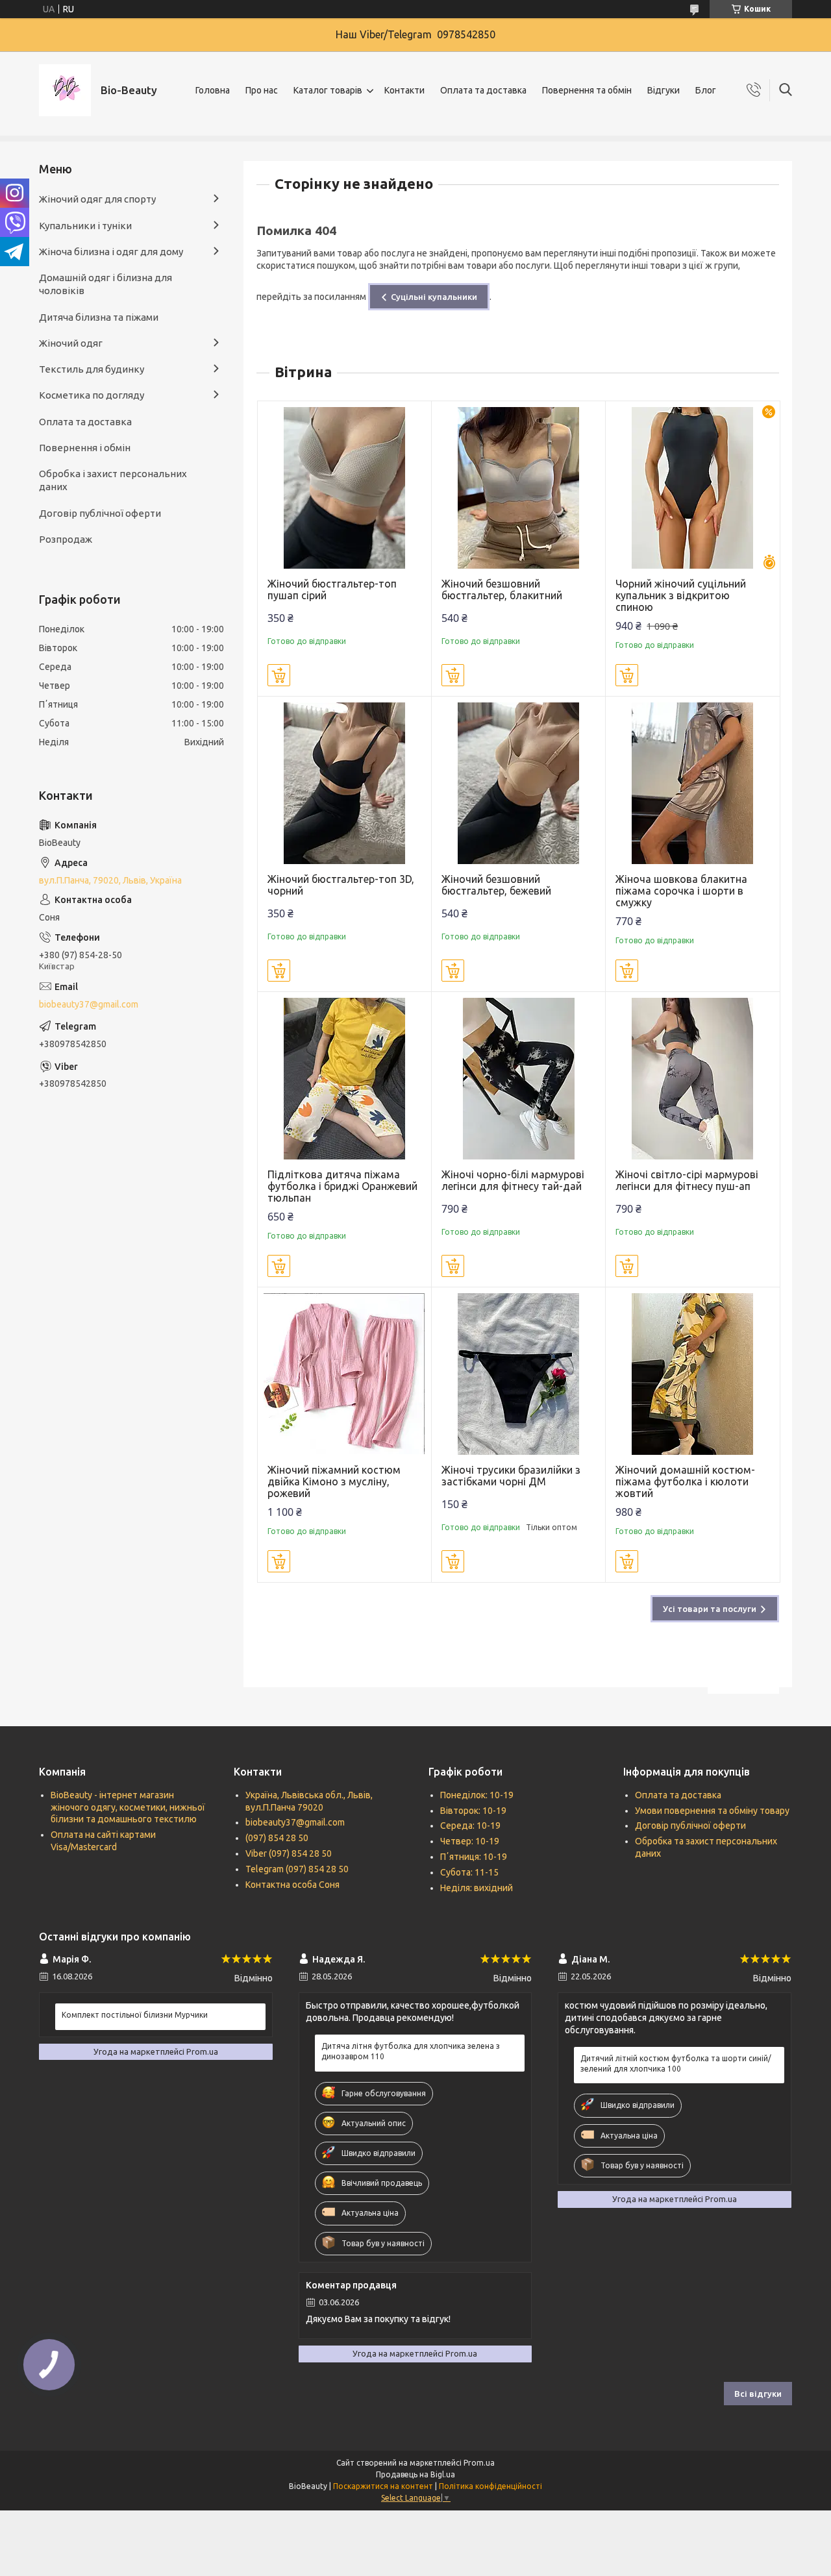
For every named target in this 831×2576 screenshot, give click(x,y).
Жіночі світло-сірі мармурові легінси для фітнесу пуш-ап (687, 1180)
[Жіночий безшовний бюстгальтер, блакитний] (518, 488)
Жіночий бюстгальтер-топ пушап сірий (332, 589)
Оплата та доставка (483, 90)
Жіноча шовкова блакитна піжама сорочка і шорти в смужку (681, 891)
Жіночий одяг (71, 343)
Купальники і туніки (85, 226)
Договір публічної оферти (100, 513)
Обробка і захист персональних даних (113, 480)
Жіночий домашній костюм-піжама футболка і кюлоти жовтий (685, 1481)
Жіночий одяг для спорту (97, 199)
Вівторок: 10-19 (473, 1811)
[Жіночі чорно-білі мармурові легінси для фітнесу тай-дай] (518, 1079)
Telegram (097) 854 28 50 (297, 1869)
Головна (213, 90)
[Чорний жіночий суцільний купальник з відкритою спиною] (692, 488)
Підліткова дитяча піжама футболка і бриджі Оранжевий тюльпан (342, 1186)
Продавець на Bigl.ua (415, 2474)
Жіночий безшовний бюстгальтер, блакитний (502, 589)
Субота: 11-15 (469, 1872)
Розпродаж (66, 539)
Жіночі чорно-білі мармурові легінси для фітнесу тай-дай (513, 1180)
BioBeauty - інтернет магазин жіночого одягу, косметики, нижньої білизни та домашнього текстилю (128, 1807)
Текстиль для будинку (92, 369)
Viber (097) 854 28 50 (289, 1853)
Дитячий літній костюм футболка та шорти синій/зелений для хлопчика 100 (676, 2063)
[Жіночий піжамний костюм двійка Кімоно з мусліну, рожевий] (344, 1374)
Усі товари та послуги (710, 1609)
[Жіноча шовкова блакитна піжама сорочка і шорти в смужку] (692, 783)
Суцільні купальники (434, 297)
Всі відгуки (758, 2394)
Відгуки (664, 90)
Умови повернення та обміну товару (712, 1811)
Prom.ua (479, 2463)
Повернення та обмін (587, 90)
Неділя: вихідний (477, 1888)
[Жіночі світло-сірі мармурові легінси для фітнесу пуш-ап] (692, 1079)
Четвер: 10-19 (470, 1841)
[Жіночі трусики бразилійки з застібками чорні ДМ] (518, 1374)
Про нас (262, 90)
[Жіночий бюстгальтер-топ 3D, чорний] (344, 783)
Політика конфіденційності (490, 2486)
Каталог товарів (328, 90)
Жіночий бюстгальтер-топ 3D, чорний (341, 885)
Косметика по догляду (92, 395)
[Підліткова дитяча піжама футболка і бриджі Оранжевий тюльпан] (344, 1079)
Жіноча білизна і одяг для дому (111, 252)
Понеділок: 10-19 (477, 1795)
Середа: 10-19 (470, 1826)
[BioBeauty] (65, 90)
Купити (279, 675)
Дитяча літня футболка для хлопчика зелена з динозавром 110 (411, 2051)
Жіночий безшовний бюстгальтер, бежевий (496, 885)
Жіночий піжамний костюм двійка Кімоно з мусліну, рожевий (334, 1481)
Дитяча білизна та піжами (99, 317)
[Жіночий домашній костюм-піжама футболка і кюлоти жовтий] (692, 1374)
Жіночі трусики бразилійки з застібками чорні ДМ (511, 1476)
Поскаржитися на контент (383, 2486)
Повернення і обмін (85, 448)
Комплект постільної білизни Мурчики (135, 2015)
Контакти (404, 90)
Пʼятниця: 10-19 (474, 1857)
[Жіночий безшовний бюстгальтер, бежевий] (518, 783)
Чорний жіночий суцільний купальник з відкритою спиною (681, 595)
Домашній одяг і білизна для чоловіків (105, 284)
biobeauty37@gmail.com (89, 1004)
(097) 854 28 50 (277, 1838)
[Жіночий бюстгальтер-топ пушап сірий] (344, 488)
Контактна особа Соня (292, 1885)
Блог (706, 90)
